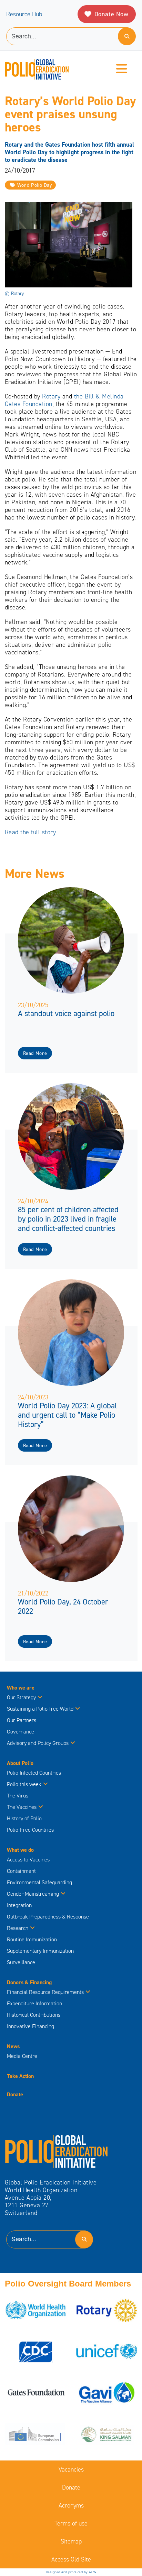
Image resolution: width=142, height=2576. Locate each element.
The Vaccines (22, 1807)
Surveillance (21, 1962)
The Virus (18, 1796)
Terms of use (71, 2523)
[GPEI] (57, 2151)
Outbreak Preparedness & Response (48, 1917)
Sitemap (71, 2541)
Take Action (20, 2076)
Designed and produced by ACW (71, 2572)
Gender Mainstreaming (33, 1894)
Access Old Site (71, 2559)
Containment (21, 1871)
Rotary (51, 396)
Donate (15, 2094)
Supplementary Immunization (40, 1951)
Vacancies (71, 2469)
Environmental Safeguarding (39, 1882)
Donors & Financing (29, 1982)
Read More (35, 1053)
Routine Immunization (32, 1939)
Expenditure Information (34, 2003)
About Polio (20, 1763)
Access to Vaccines (29, 1860)
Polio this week (24, 1784)
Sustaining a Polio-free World (40, 1709)
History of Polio (24, 1818)
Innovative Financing (31, 2026)
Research (18, 1928)
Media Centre (22, 2056)
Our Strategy (21, 1697)
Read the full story (31, 832)
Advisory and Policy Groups (38, 1743)
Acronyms (71, 2505)
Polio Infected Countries (34, 1773)
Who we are (21, 1688)
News (13, 2046)
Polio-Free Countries (30, 1830)
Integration (19, 1905)
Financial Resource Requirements (45, 1992)
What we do (20, 1850)
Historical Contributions (34, 2015)
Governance (21, 1732)
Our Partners (22, 1720)
